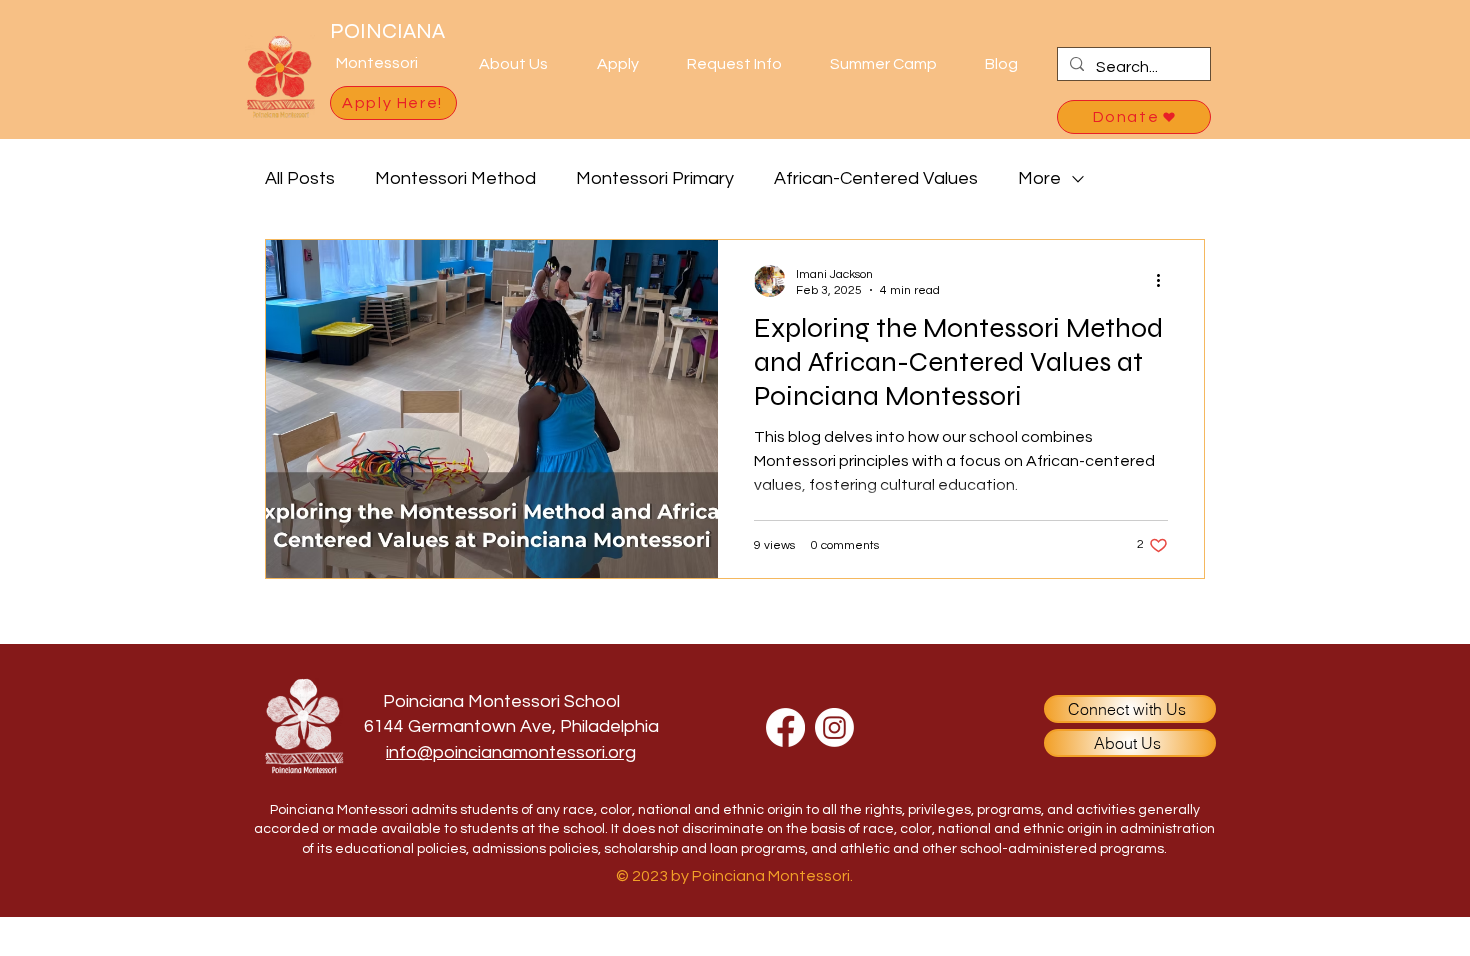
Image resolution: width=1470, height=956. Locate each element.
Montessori (377, 63)
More (1039, 178)
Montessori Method (455, 178)
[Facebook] (785, 727)
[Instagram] (834, 727)
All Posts (300, 178)
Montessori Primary (655, 178)
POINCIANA (387, 31)
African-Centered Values (876, 178)
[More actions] (1165, 281)
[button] (523, 64)
